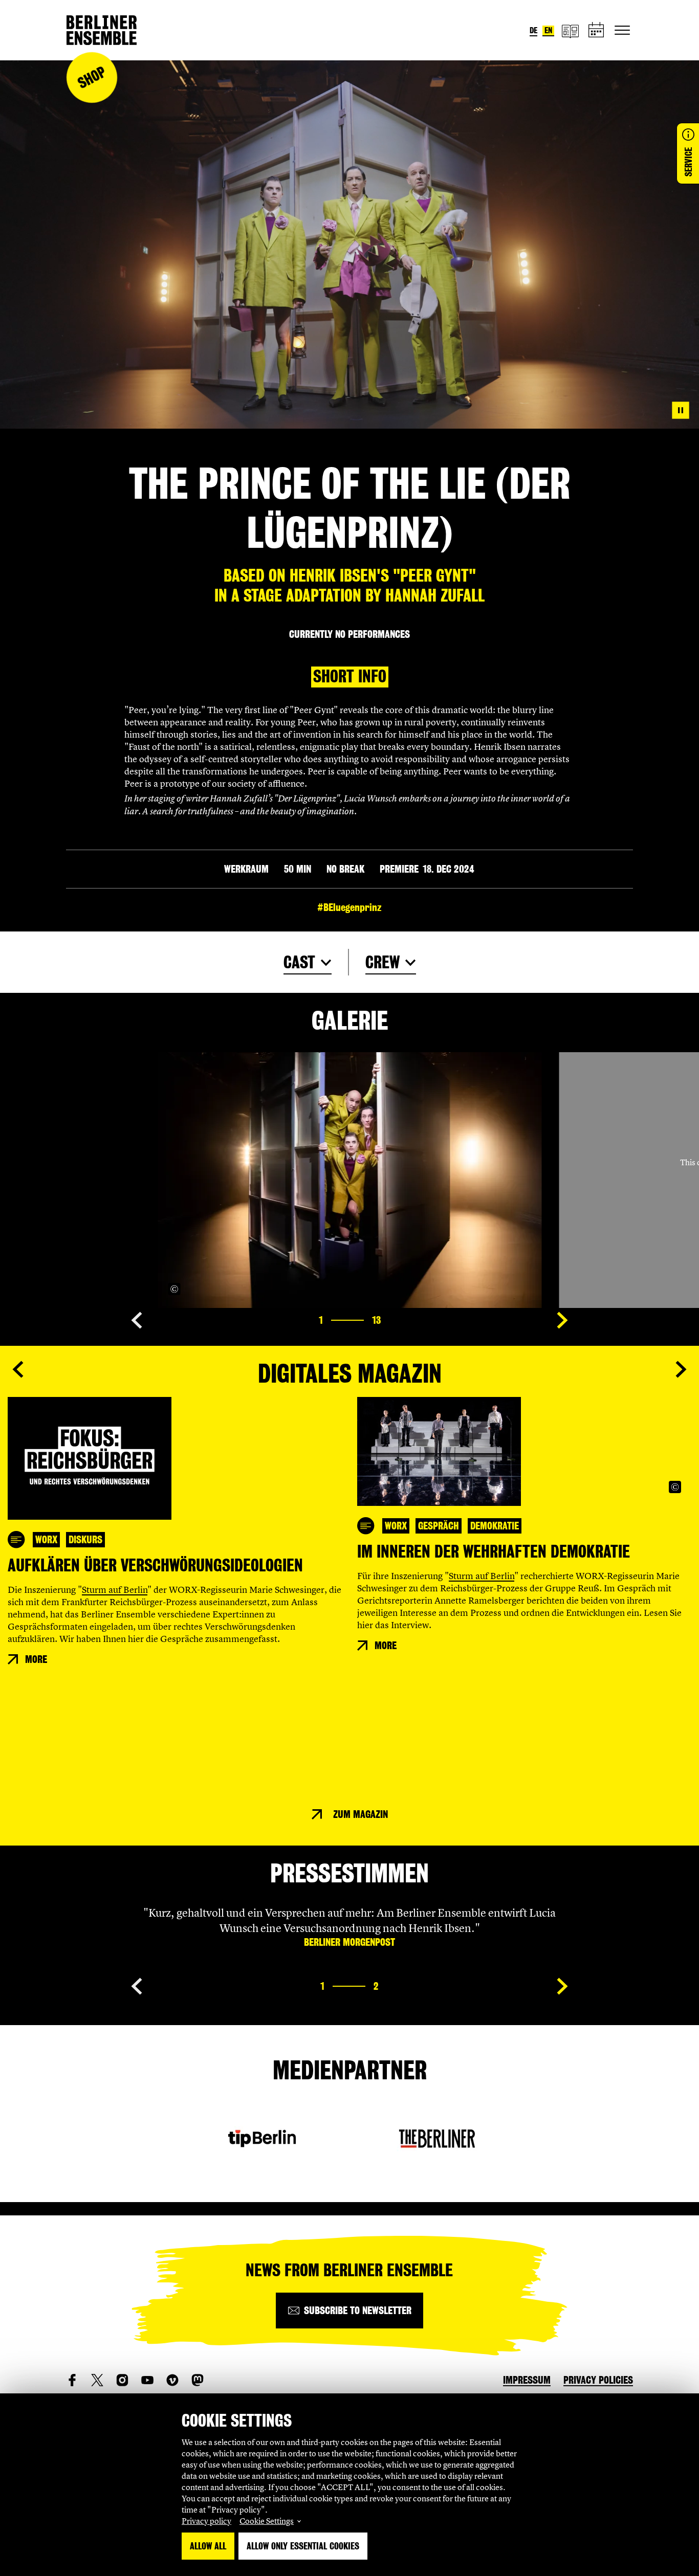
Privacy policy (206, 2521)
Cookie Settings (267, 2521)
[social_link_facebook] (72, 2380)
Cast (299, 962)
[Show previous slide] (137, 1320)
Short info (350, 676)
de (533, 30)
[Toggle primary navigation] (622, 30)
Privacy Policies (598, 2380)
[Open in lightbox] (522, 1289)
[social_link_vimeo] (172, 2380)
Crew (383, 962)
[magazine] (570, 30)
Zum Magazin (361, 1814)
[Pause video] (681, 410)
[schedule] (597, 30)
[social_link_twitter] (97, 2380)
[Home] (102, 30)
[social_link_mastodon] (198, 2380)
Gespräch (439, 1526)
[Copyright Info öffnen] (174, 1289)
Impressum (527, 2380)
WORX (46, 1540)
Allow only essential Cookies (303, 2546)
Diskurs (85, 1540)
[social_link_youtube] (147, 2380)
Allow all (208, 2546)
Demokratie (495, 1526)
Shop (92, 77)
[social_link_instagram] (122, 2380)
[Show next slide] (562, 1320)
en (548, 30)
